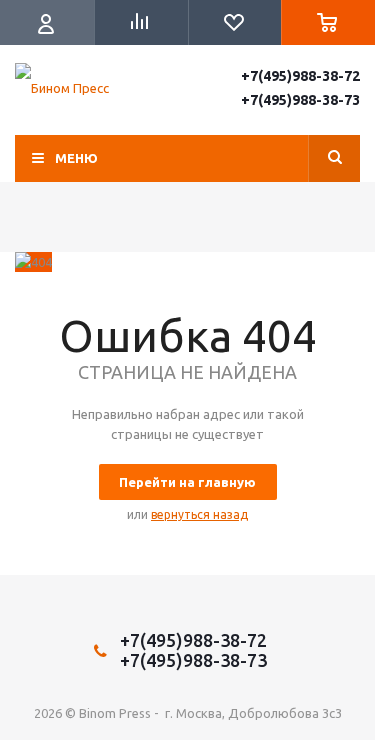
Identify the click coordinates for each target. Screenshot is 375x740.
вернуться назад (199, 514)
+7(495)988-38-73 (300, 100)
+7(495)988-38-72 (300, 76)
